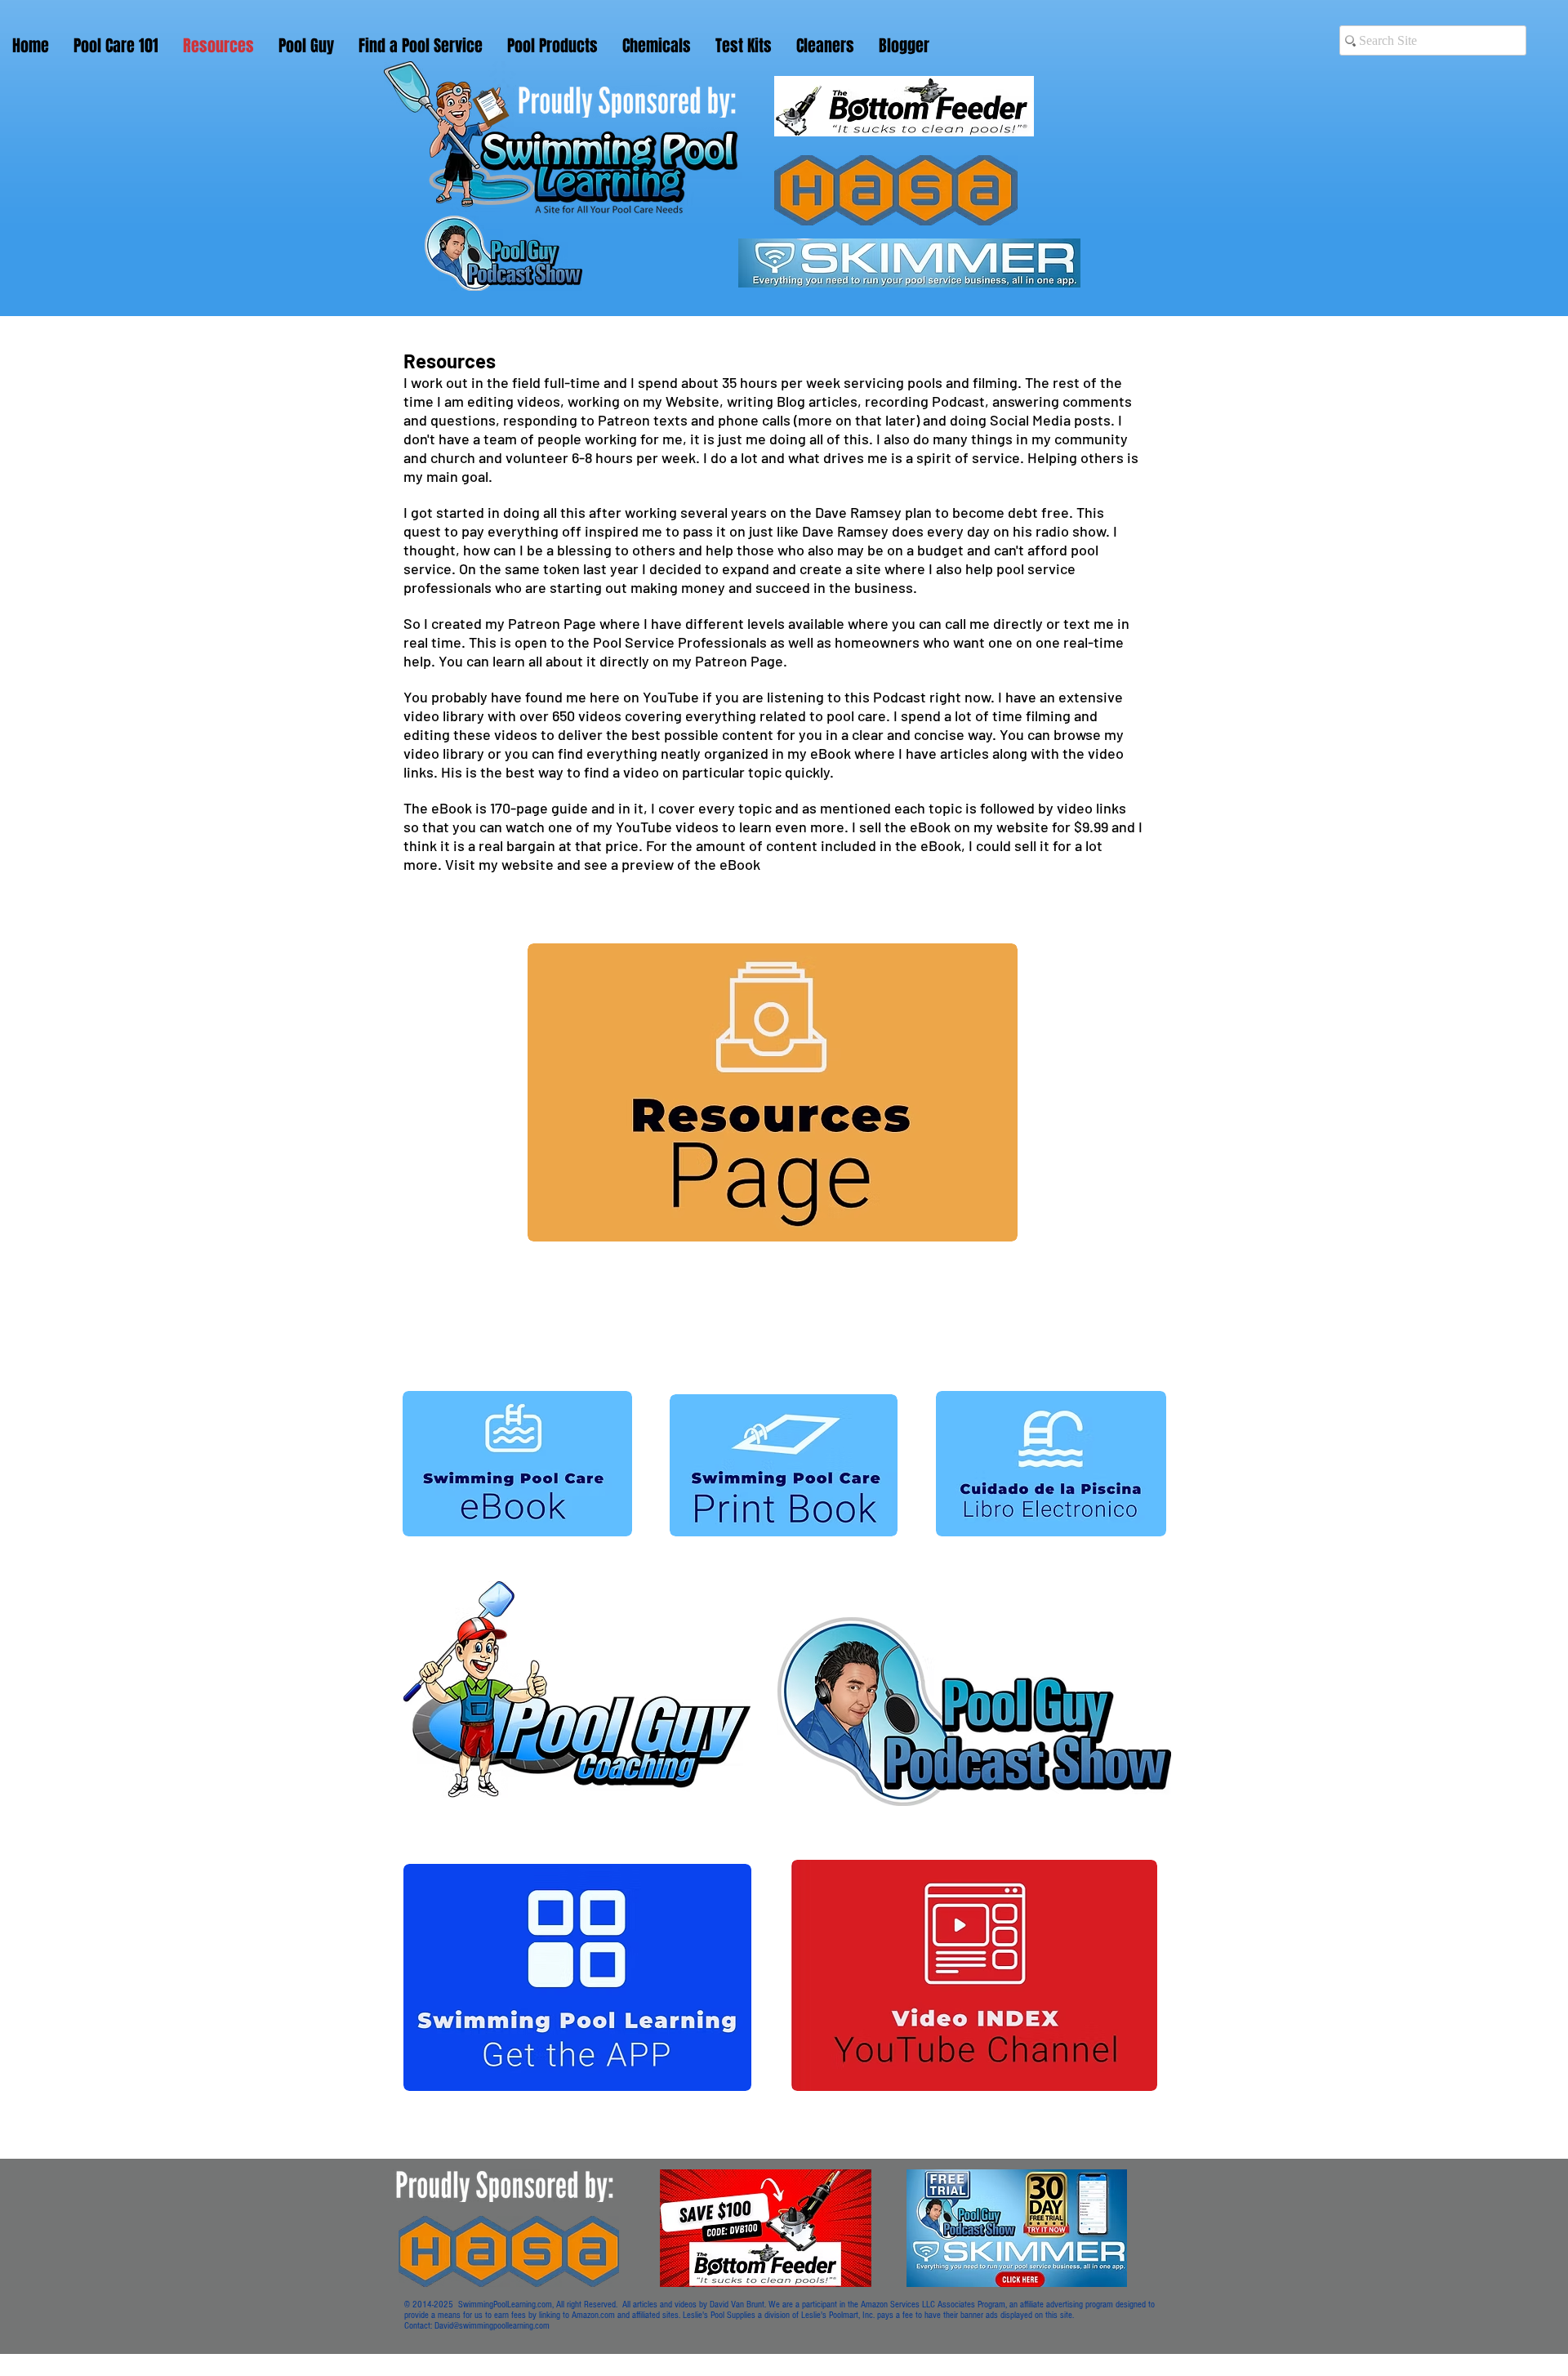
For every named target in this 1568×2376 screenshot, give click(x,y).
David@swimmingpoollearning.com (492, 2326)
